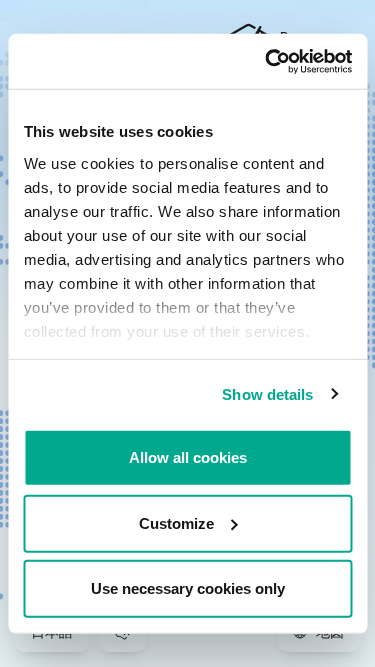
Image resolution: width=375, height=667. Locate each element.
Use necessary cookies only (188, 588)
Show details (267, 393)
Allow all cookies (188, 457)
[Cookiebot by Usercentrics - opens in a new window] (267, 61)
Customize (176, 522)
